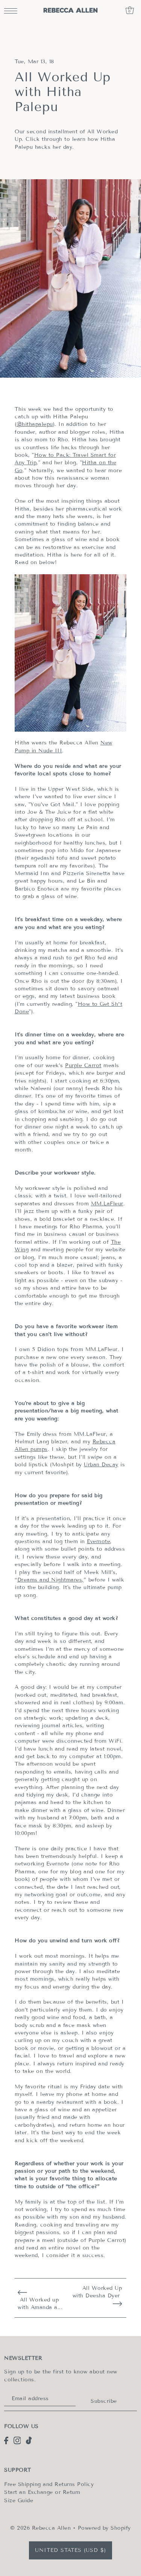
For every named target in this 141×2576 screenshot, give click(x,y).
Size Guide (19, 2501)
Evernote (99, 1541)
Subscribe (104, 2401)
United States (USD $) (70, 2550)
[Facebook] (6, 2440)
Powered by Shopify (104, 2528)
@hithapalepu (35, 424)
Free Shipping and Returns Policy (49, 2484)
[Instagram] (17, 2440)
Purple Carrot (83, 1065)
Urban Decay (101, 1465)
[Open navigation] (13, 10)
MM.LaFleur (107, 1204)
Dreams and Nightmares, (51, 1580)
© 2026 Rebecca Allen (40, 2528)
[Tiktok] (29, 2440)
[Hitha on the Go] (70, 653)
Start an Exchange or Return (42, 2492)
